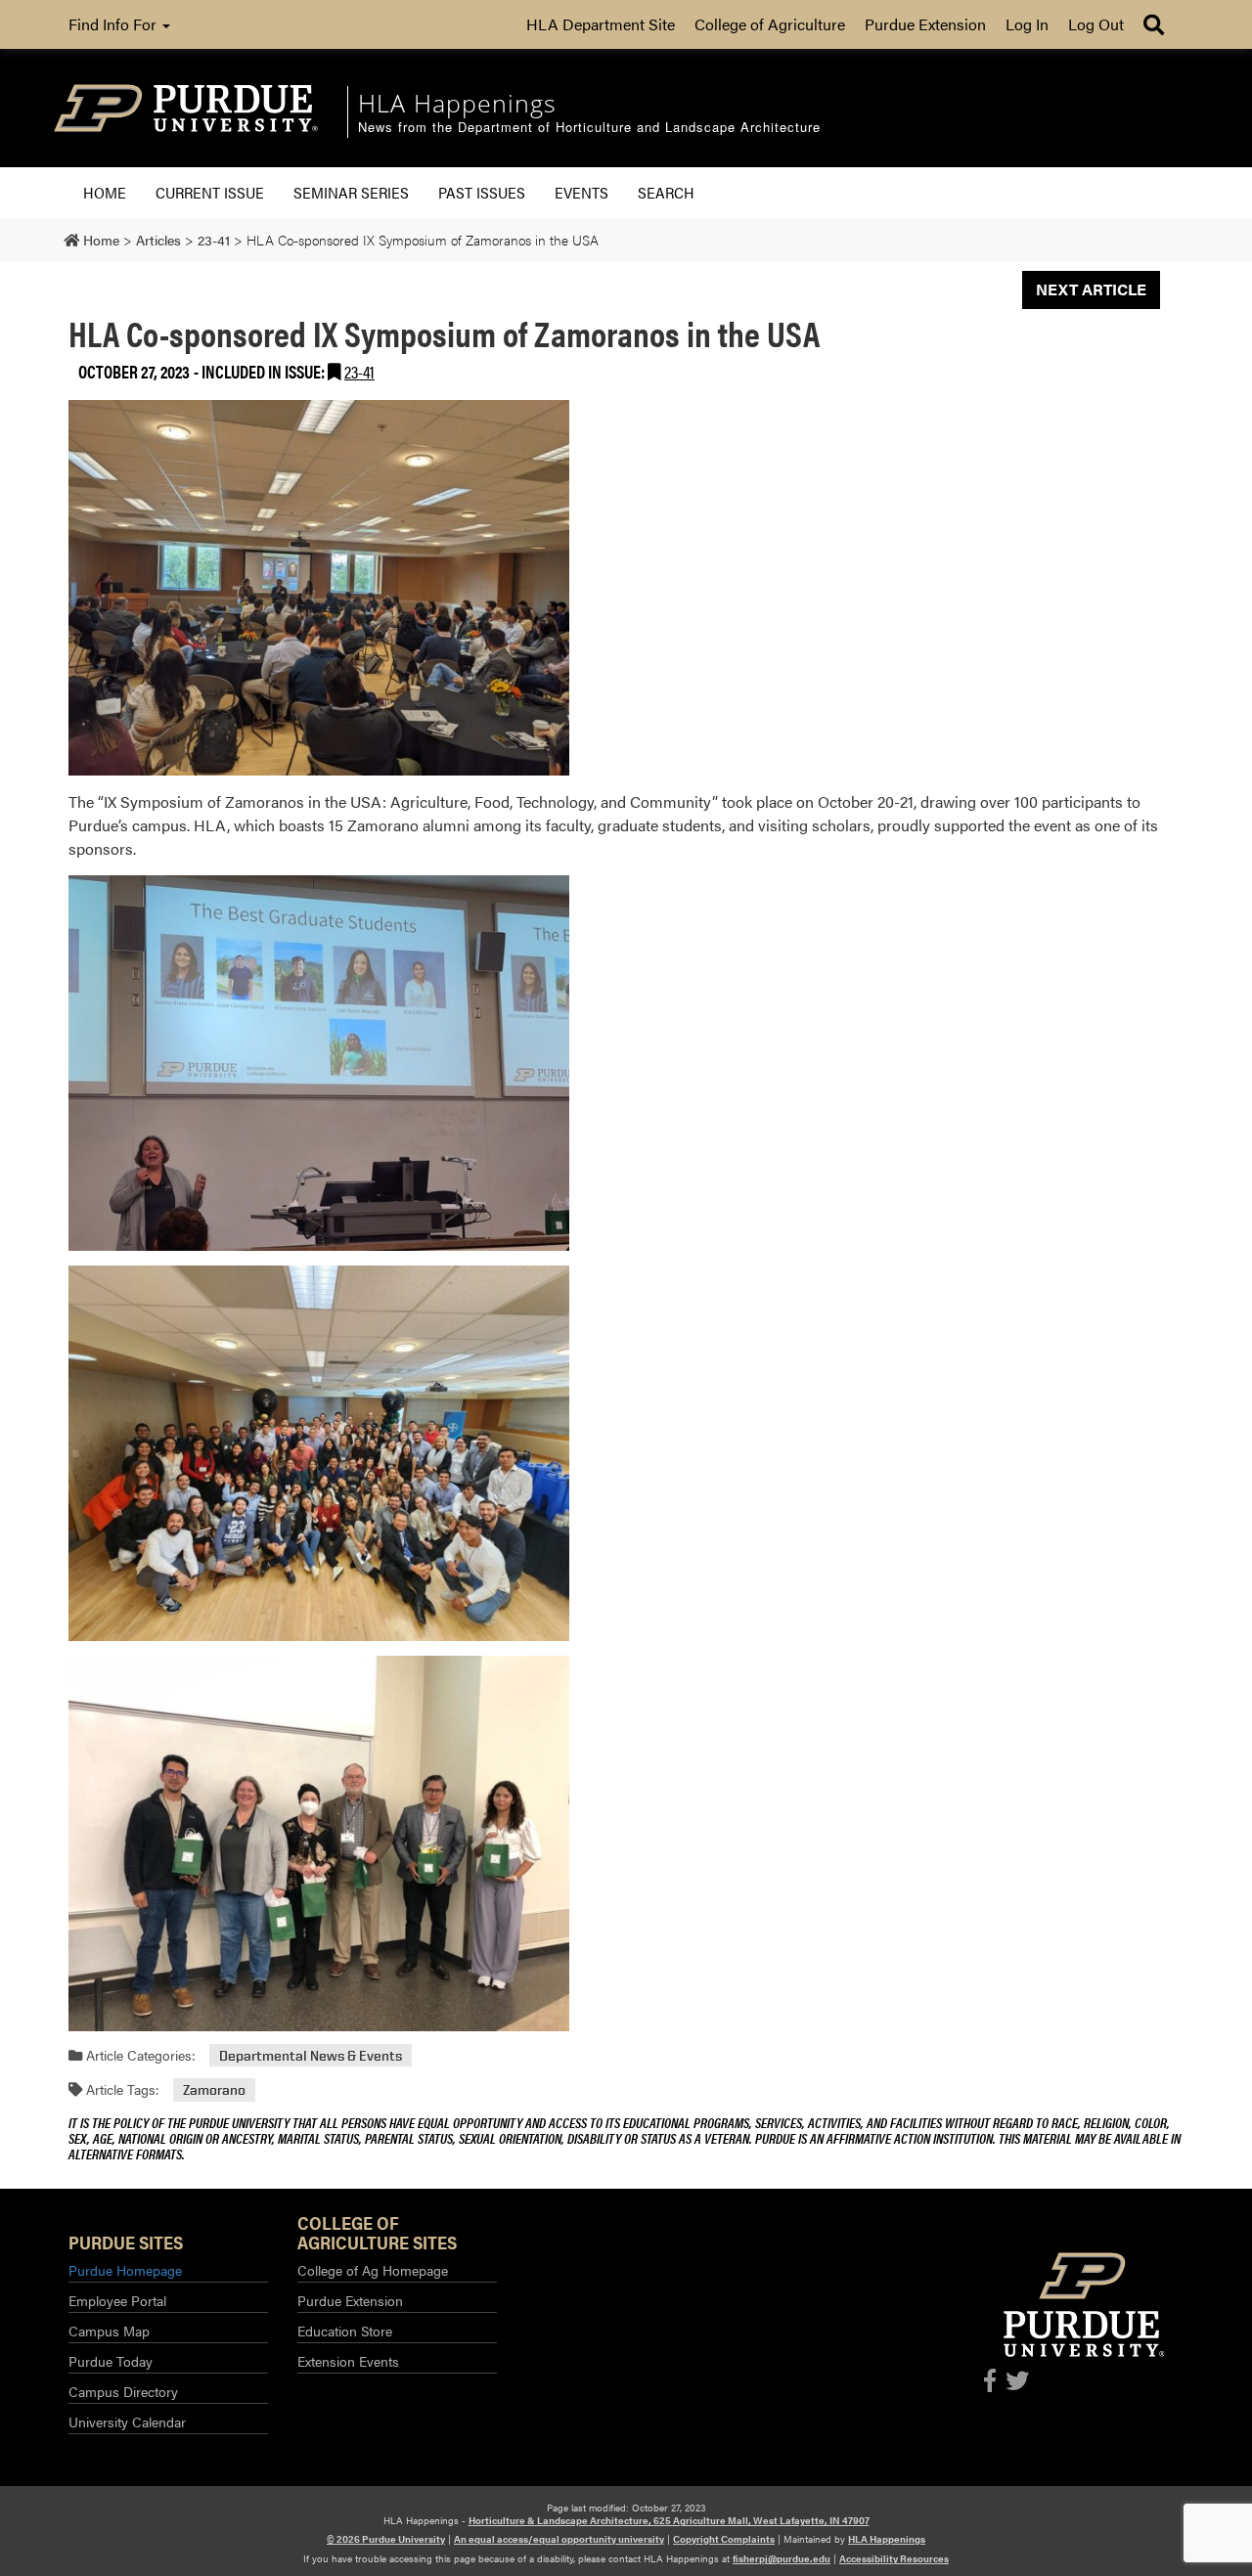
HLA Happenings (887, 2539)
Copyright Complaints (724, 2539)
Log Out (1096, 24)
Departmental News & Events (311, 2055)
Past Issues (482, 192)
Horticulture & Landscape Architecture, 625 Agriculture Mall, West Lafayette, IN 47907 (669, 2520)
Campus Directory (123, 2391)
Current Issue (210, 192)
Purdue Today (111, 2361)
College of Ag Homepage (373, 2270)
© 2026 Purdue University (386, 2539)
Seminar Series (351, 192)
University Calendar (127, 2421)
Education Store (345, 2331)
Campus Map (109, 2331)
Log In (1027, 24)
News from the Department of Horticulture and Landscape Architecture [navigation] (589, 128)
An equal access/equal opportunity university (559, 2539)
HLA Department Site (601, 24)
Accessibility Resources (894, 2558)
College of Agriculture (770, 24)
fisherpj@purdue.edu (782, 2558)
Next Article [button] (1091, 289)
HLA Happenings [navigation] (457, 103)
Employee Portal (117, 2300)
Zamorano (214, 2089)
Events (581, 192)
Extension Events (348, 2361)
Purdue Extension (925, 24)
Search (666, 192)
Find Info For (114, 24)
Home (105, 192)
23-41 (359, 371)
